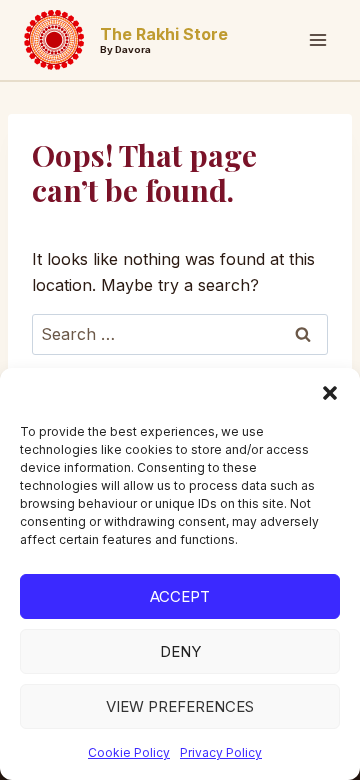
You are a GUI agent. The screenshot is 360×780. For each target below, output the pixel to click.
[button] (330, 393)
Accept (180, 596)
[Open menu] (317, 39)
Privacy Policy (221, 752)
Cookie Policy (129, 752)
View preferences (180, 706)
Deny (180, 651)
